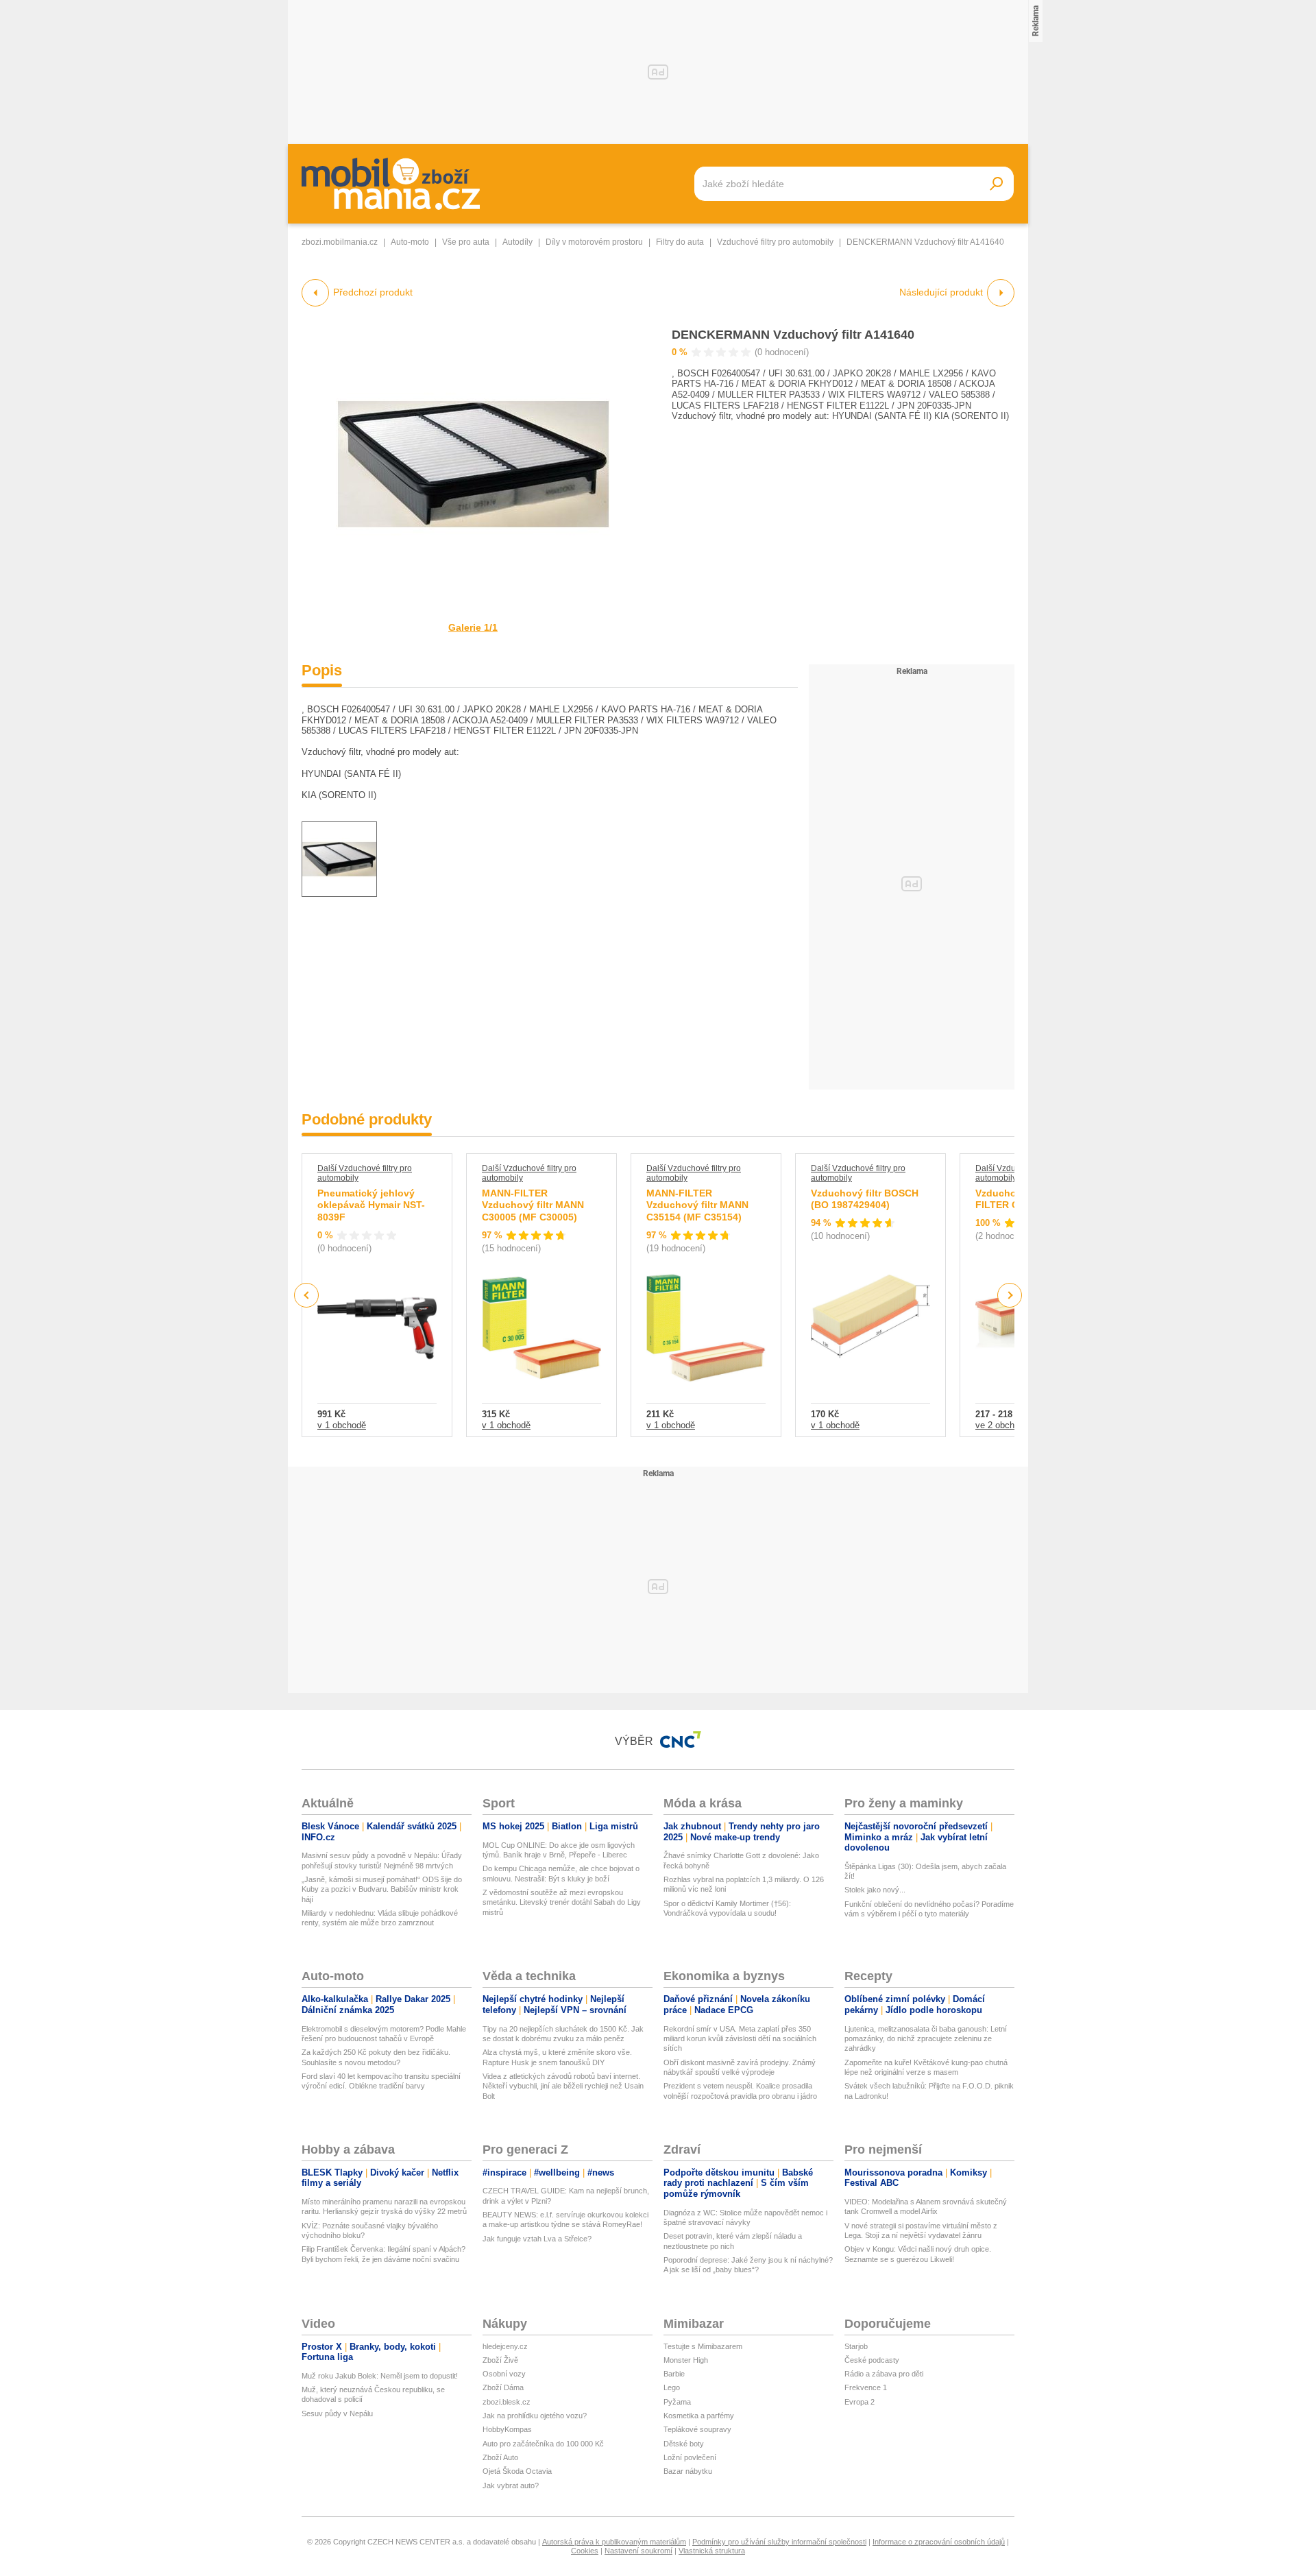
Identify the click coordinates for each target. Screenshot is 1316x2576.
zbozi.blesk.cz (507, 2402)
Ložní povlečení (690, 2457)
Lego (672, 2387)
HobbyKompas (507, 2429)
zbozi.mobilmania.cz (340, 242)
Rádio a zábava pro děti (884, 2374)
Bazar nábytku (688, 2471)
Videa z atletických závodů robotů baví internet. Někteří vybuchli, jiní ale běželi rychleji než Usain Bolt (563, 2086)
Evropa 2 (860, 2402)
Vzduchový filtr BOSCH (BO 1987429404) (865, 1199)
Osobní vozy (504, 2374)
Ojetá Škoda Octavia (517, 2471)
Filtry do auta (680, 242)
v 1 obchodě (342, 1425)
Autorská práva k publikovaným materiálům (614, 2542)
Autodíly (517, 242)
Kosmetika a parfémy (699, 2416)
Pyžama (677, 2402)
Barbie (674, 2374)
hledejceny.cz (505, 2346)
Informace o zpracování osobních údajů (939, 2542)
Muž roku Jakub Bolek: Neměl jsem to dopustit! (380, 2376)
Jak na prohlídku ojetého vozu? (535, 2416)
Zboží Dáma (503, 2387)
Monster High (686, 2360)
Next (1010, 1296)
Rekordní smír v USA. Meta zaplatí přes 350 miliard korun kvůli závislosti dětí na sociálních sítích (740, 2039)
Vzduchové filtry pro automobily (775, 242)
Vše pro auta (466, 242)
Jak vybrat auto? (511, 2485)
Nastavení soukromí (638, 2551)
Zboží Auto (500, 2457)
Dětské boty (684, 2444)
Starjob (856, 2346)
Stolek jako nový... (875, 1890)
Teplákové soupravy (697, 2429)
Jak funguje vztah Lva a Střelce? (537, 2239)
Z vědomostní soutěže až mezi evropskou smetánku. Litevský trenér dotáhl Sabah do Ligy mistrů (562, 1902)
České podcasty (872, 2360)
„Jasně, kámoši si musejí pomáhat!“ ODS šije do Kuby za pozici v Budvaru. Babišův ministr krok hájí (382, 1889)
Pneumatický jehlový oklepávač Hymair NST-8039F (371, 1205)
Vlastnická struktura (712, 2551)
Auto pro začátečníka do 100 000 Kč (543, 2444)
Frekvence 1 (866, 2387)
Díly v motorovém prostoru (594, 242)
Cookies (585, 2551)
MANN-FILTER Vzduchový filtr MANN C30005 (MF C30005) (533, 1205)
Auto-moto (410, 242)
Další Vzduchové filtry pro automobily (365, 1173)
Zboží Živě (500, 2360)
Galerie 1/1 (473, 627)
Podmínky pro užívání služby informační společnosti (779, 2542)
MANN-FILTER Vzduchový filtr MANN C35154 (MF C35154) (697, 1205)
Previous (307, 1295)
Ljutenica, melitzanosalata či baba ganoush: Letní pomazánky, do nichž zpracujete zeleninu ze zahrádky (926, 2039)
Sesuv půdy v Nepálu (337, 2414)
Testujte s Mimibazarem (703, 2346)
